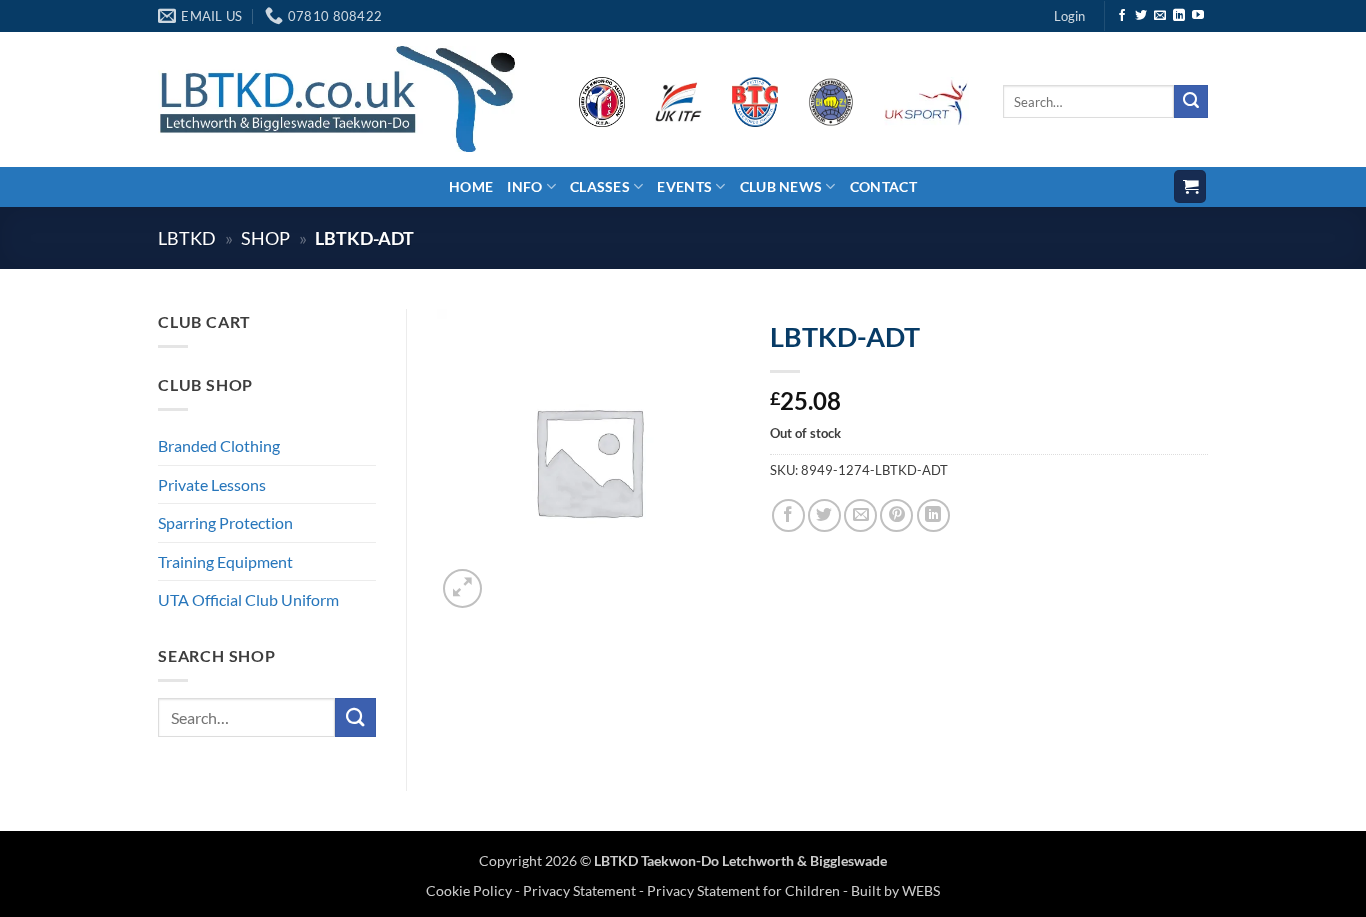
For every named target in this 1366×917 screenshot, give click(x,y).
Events (684, 186)
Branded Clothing (219, 445)
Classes (600, 186)
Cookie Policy (470, 890)
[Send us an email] (1160, 16)
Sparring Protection (225, 522)
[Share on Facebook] (788, 515)
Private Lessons (212, 484)
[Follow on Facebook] (1122, 16)
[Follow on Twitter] (1141, 16)
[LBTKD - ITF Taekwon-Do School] (336, 98)
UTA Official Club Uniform (248, 599)
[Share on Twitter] (824, 515)
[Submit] (1191, 102)
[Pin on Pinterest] (896, 515)
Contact (883, 186)
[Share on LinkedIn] (933, 515)
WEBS (921, 890)
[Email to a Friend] (860, 515)
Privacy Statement (579, 890)
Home (471, 186)
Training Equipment (225, 561)
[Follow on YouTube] (1198, 16)
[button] (1069, 16)
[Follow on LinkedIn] (1179, 16)
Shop (265, 238)
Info (524, 186)
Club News (781, 186)
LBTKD (187, 238)
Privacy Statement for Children (743, 890)
